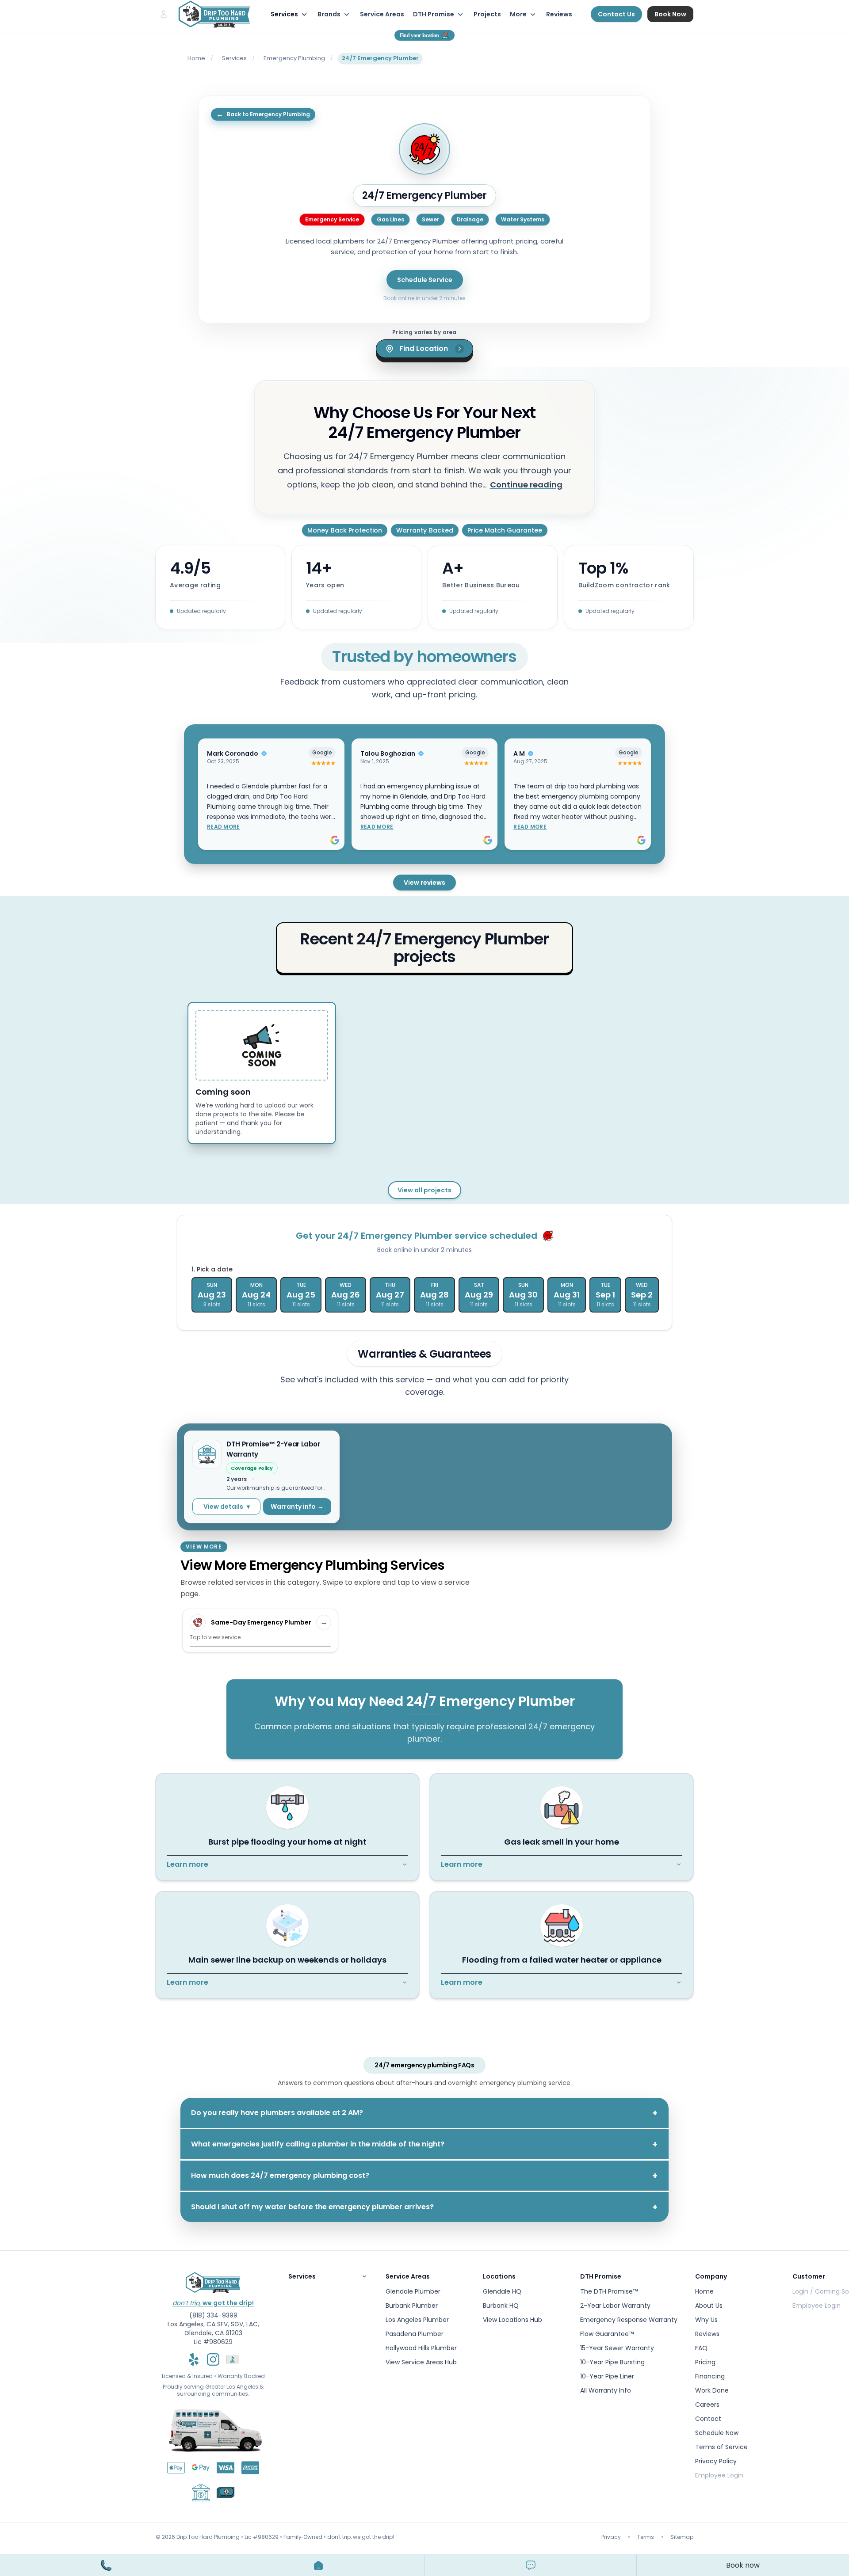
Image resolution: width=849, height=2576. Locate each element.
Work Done (712, 2390)
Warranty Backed (241, 2376)
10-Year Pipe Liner (607, 2376)
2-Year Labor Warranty (615, 2306)
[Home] (318, 2565)
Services (234, 58)
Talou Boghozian (388, 753)
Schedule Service (425, 280)
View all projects (424, 1190)
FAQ (701, 2348)
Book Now (670, 14)
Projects (487, 14)
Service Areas (382, 14)
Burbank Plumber (412, 2306)
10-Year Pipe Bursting (612, 2362)
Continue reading (526, 485)
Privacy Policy (716, 2461)
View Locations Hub (512, 2320)
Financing (710, 2376)
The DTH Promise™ (609, 2291)
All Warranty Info (606, 2390)
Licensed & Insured (187, 2376)
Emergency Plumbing (294, 58)
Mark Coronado (233, 753)
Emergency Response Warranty (629, 2320)
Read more (224, 827)
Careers (707, 2405)
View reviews (424, 883)
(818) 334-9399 (213, 2315)
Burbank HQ (501, 2306)
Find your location (419, 35)
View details (227, 1507)
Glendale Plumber (413, 2291)
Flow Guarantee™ (607, 2334)
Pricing (705, 2362)
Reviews (559, 14)
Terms (646, 2537)
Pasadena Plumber (415, 2334)
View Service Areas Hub (421, 2362)
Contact (708, 2419)
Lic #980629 (213, 2342)
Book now (743, 2565)
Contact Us (616, 14)
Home (196, 58)
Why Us (706, 2320)
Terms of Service (721, 2447)
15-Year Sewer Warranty (617, 2348)
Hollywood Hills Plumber (421, 2348)
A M (519, 753)
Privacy (611, 2537)
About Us (709, 2306)
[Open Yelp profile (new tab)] (194, 2359)
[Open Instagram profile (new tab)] (213, 2359)
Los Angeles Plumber (417, 2320)
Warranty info (297, 1507)
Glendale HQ (502, 2291)
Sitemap (682, 2537)
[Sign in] (164, 14)
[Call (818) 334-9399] (106, 2565)
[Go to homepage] (214, 14)
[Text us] (531, 2565)
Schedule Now (717, 2433)
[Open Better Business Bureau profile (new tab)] (233, 2359)
